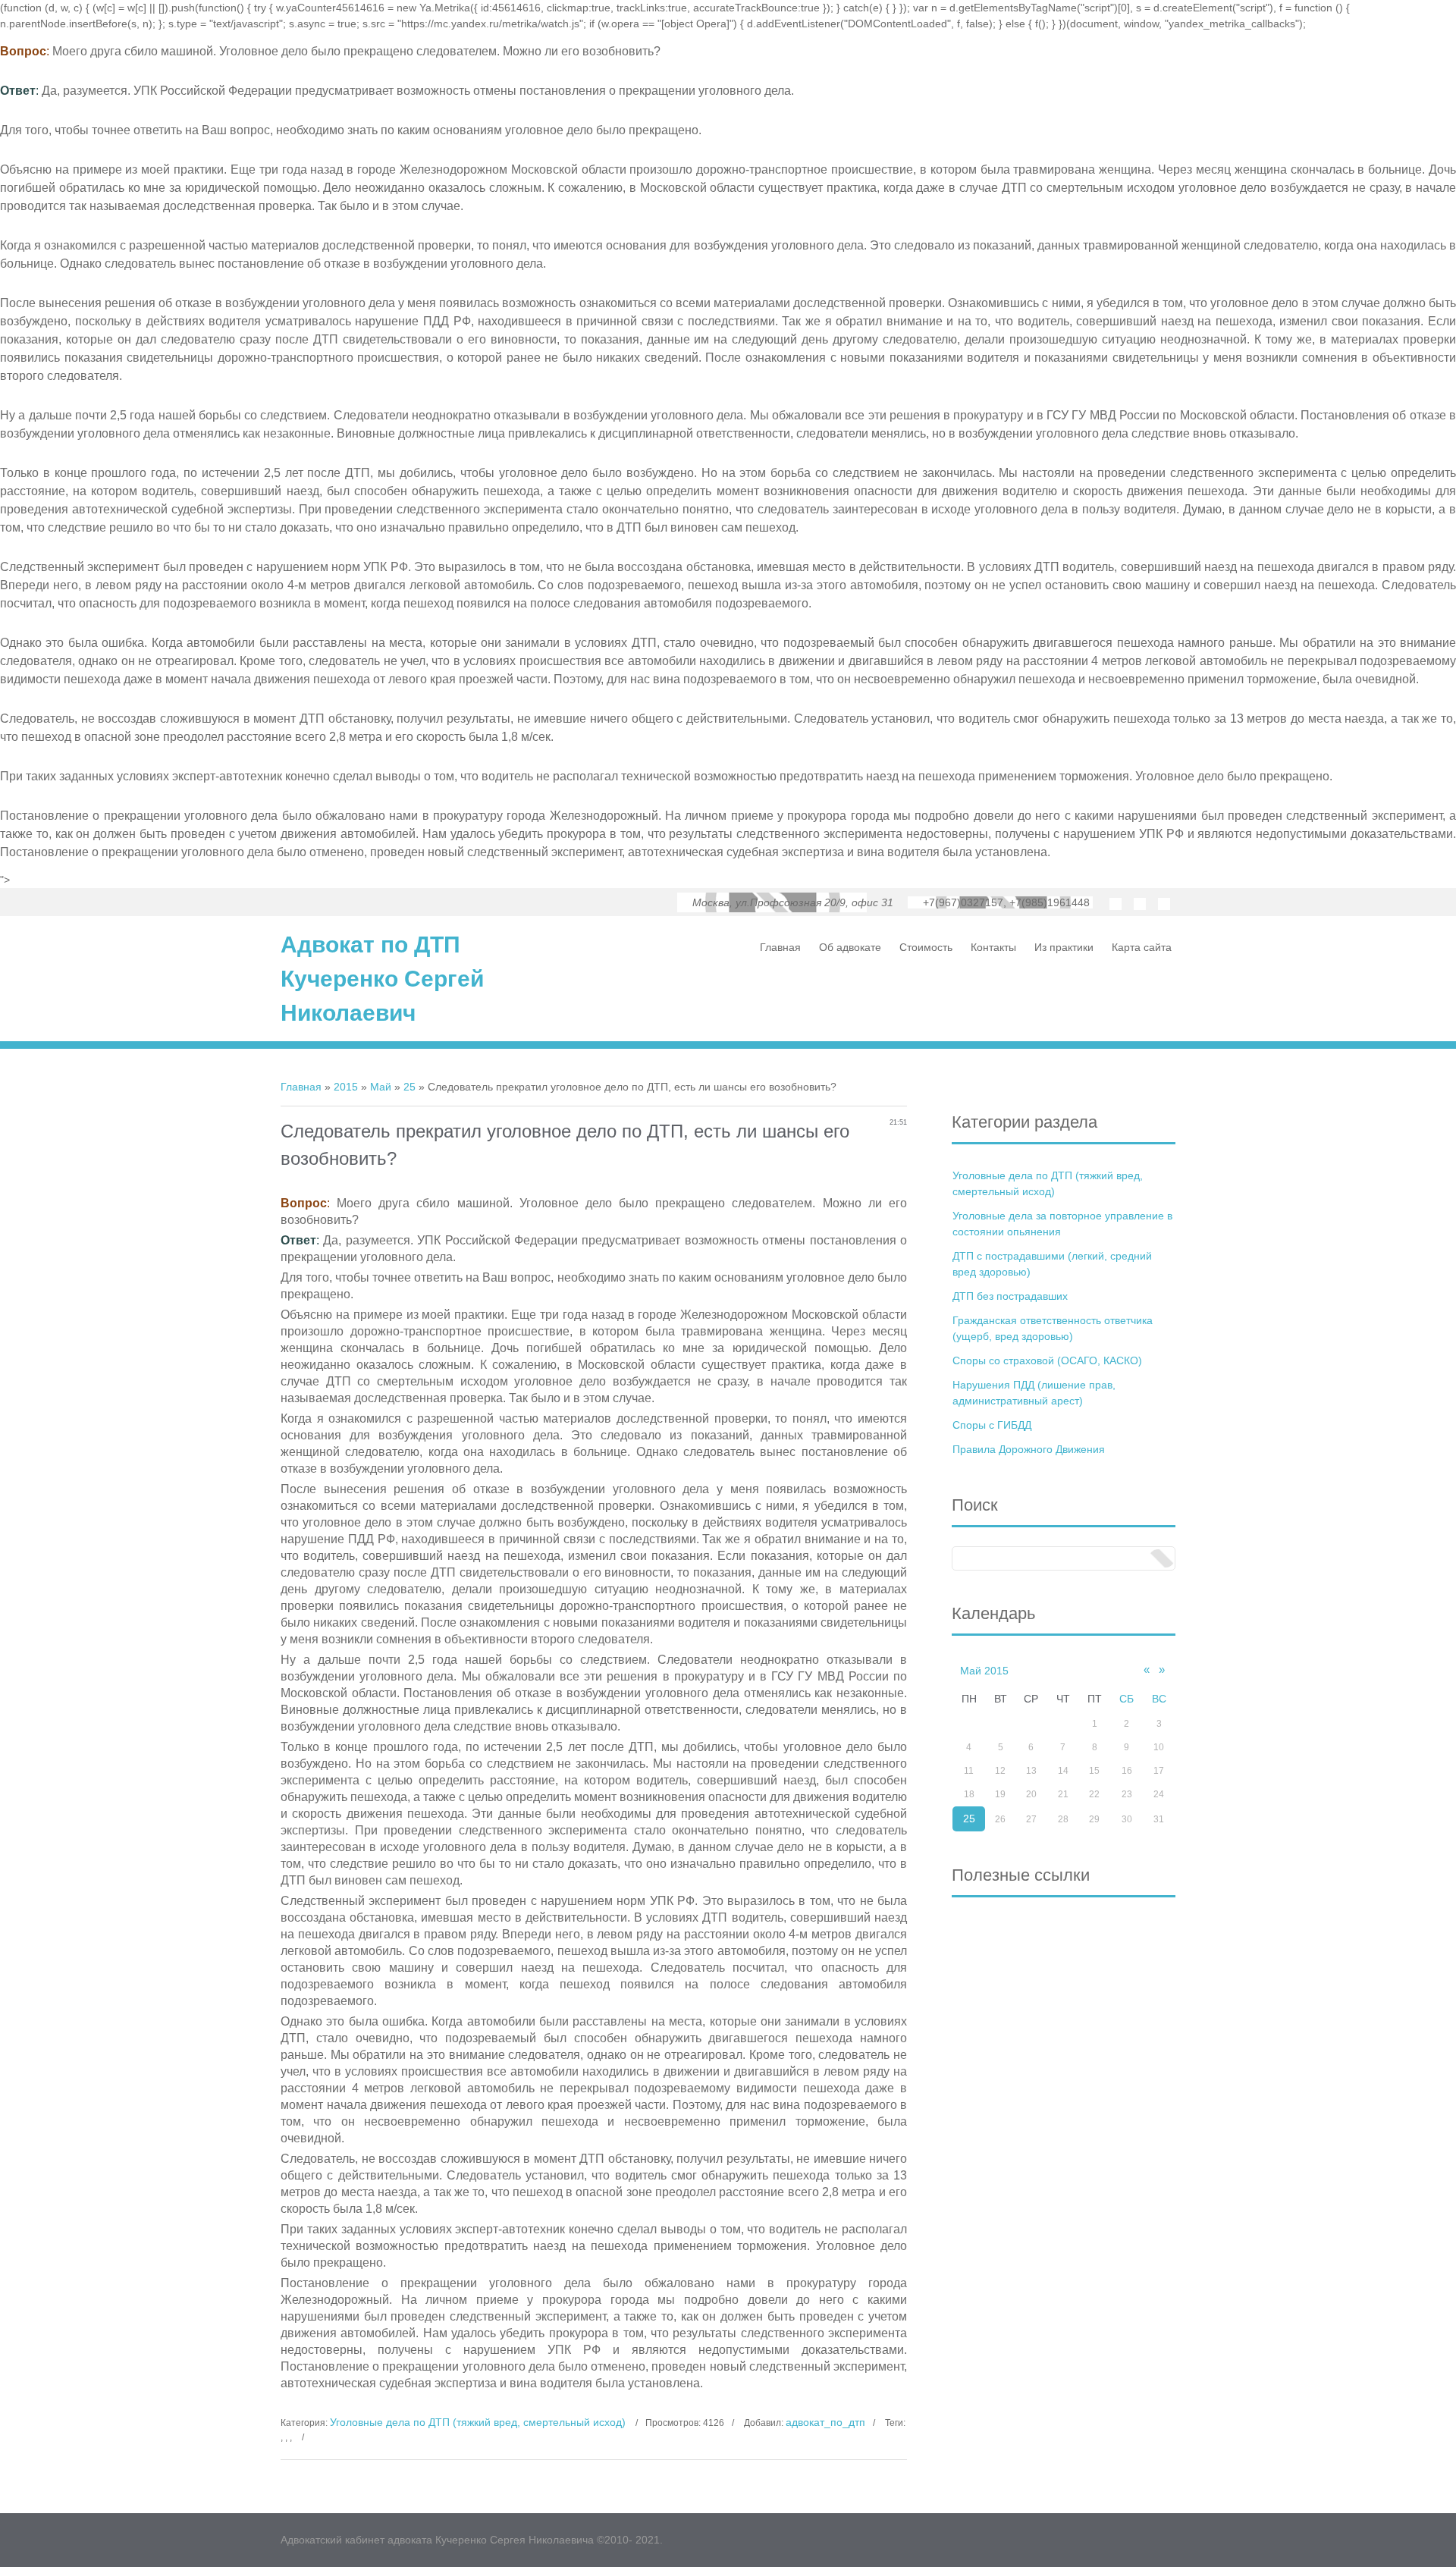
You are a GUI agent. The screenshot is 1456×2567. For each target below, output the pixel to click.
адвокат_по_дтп (825, 2422)
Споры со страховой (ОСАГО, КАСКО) (1047, 1360)
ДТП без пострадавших (1010, 1296)
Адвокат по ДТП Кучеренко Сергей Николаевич (382, 979)
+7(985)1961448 (1050, 902)
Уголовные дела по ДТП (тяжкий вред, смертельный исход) (478, 2422)
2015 (346, 1087)
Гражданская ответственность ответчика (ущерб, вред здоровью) (1053, 1328)
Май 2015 (984, 1671)
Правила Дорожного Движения (1029, 1449)
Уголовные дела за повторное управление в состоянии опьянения (1062, 1224)
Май (381, 1087)
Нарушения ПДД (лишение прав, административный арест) (1034, 1393)
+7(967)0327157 (963, 902)
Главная (301, 1087)
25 (409, 1087)
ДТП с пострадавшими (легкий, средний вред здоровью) (1052, 1264)
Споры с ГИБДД (992, 1425)
